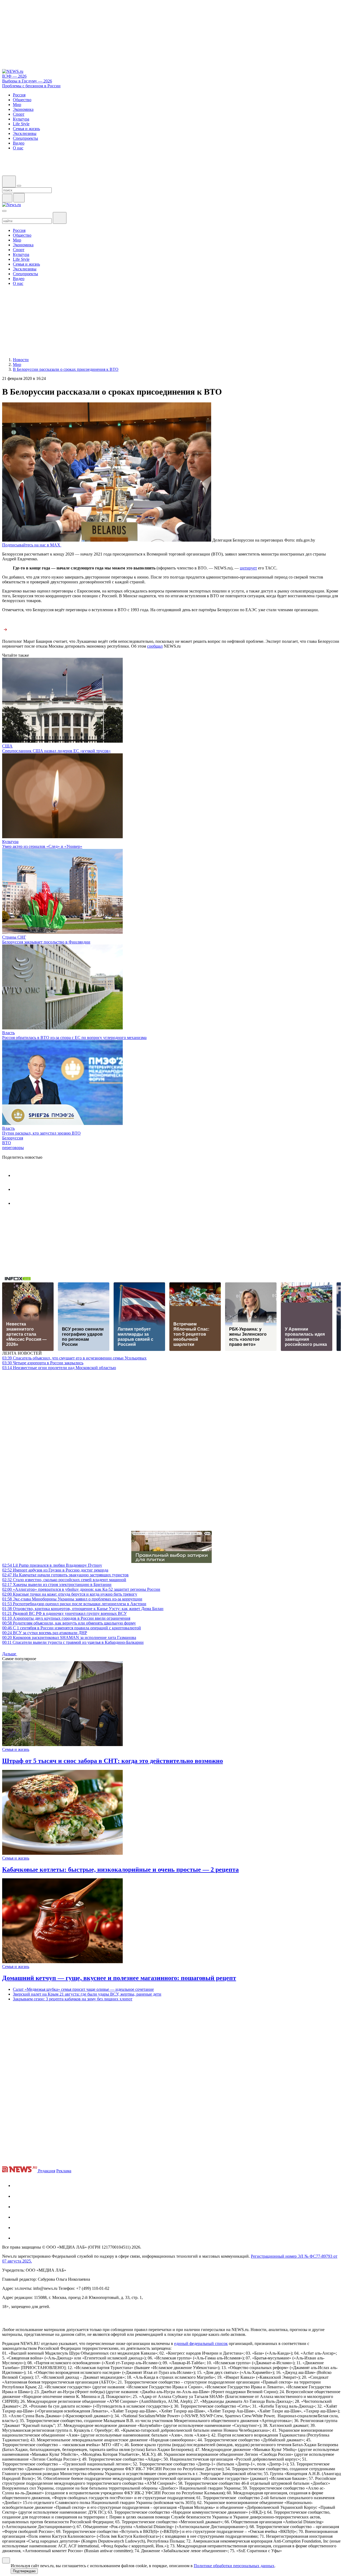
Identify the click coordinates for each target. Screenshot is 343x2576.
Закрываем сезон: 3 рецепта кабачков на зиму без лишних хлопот (73, 1999)
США (7, 746)
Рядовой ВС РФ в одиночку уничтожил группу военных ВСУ (64, 1613)
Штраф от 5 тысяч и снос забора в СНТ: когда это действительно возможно (113, 1761)
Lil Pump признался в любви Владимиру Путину (52, 1565)
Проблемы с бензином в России (31, 86)
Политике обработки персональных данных (234, 2566)
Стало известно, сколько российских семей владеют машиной (64, 1580)
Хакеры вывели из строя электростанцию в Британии (57, 1584)
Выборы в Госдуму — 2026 (27, 81)
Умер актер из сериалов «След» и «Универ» (42, 846)
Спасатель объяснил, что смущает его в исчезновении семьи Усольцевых (74, 1358)
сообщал (155, 646)
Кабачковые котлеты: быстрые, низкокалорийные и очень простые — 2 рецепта (120, 1869)
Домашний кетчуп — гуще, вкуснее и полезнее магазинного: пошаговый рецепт (119, 1978)
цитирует (248, 568)
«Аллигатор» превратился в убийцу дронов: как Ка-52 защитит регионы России (81, 1589)
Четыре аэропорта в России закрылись (43, 1363)
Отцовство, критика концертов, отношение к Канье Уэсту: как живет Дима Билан (83, 1609)
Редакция (47, 2171)
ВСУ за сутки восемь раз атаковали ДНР (45, 1633)
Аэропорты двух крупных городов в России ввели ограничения (66, 1618)
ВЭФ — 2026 (14, 76)
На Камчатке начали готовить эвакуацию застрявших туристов (65, 1575)
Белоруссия (13, 1138)
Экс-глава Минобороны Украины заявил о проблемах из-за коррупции (72, 1599)
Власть (8, 1033)
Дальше (10, 1654)
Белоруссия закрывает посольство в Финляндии (46, 942)
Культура (10, 842)
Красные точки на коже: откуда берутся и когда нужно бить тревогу (70, 1594)
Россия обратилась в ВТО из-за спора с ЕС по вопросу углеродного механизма (74, 1038)
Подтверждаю (24, 2571)
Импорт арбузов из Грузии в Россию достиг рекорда (55, 1570)
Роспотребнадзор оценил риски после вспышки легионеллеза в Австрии (74, 1604)
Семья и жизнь (16, 1749)
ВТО (7, 1143)
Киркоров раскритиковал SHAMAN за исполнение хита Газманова (69, 1638)
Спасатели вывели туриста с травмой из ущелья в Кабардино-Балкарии (73, 1642)
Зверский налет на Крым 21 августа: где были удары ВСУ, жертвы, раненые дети (87, 1994)
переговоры (13, 1148)
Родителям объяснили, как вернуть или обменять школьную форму (69, 1623)
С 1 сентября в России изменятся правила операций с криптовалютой (72, 1628)
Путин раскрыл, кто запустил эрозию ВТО (41, 1133)
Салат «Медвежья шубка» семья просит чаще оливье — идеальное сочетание (83, 1989)
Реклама (64, 2171)
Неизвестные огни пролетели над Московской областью (59, 1368)
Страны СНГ (14, 937)
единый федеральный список (201, 2343)
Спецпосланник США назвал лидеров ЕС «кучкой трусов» (56, 751)
